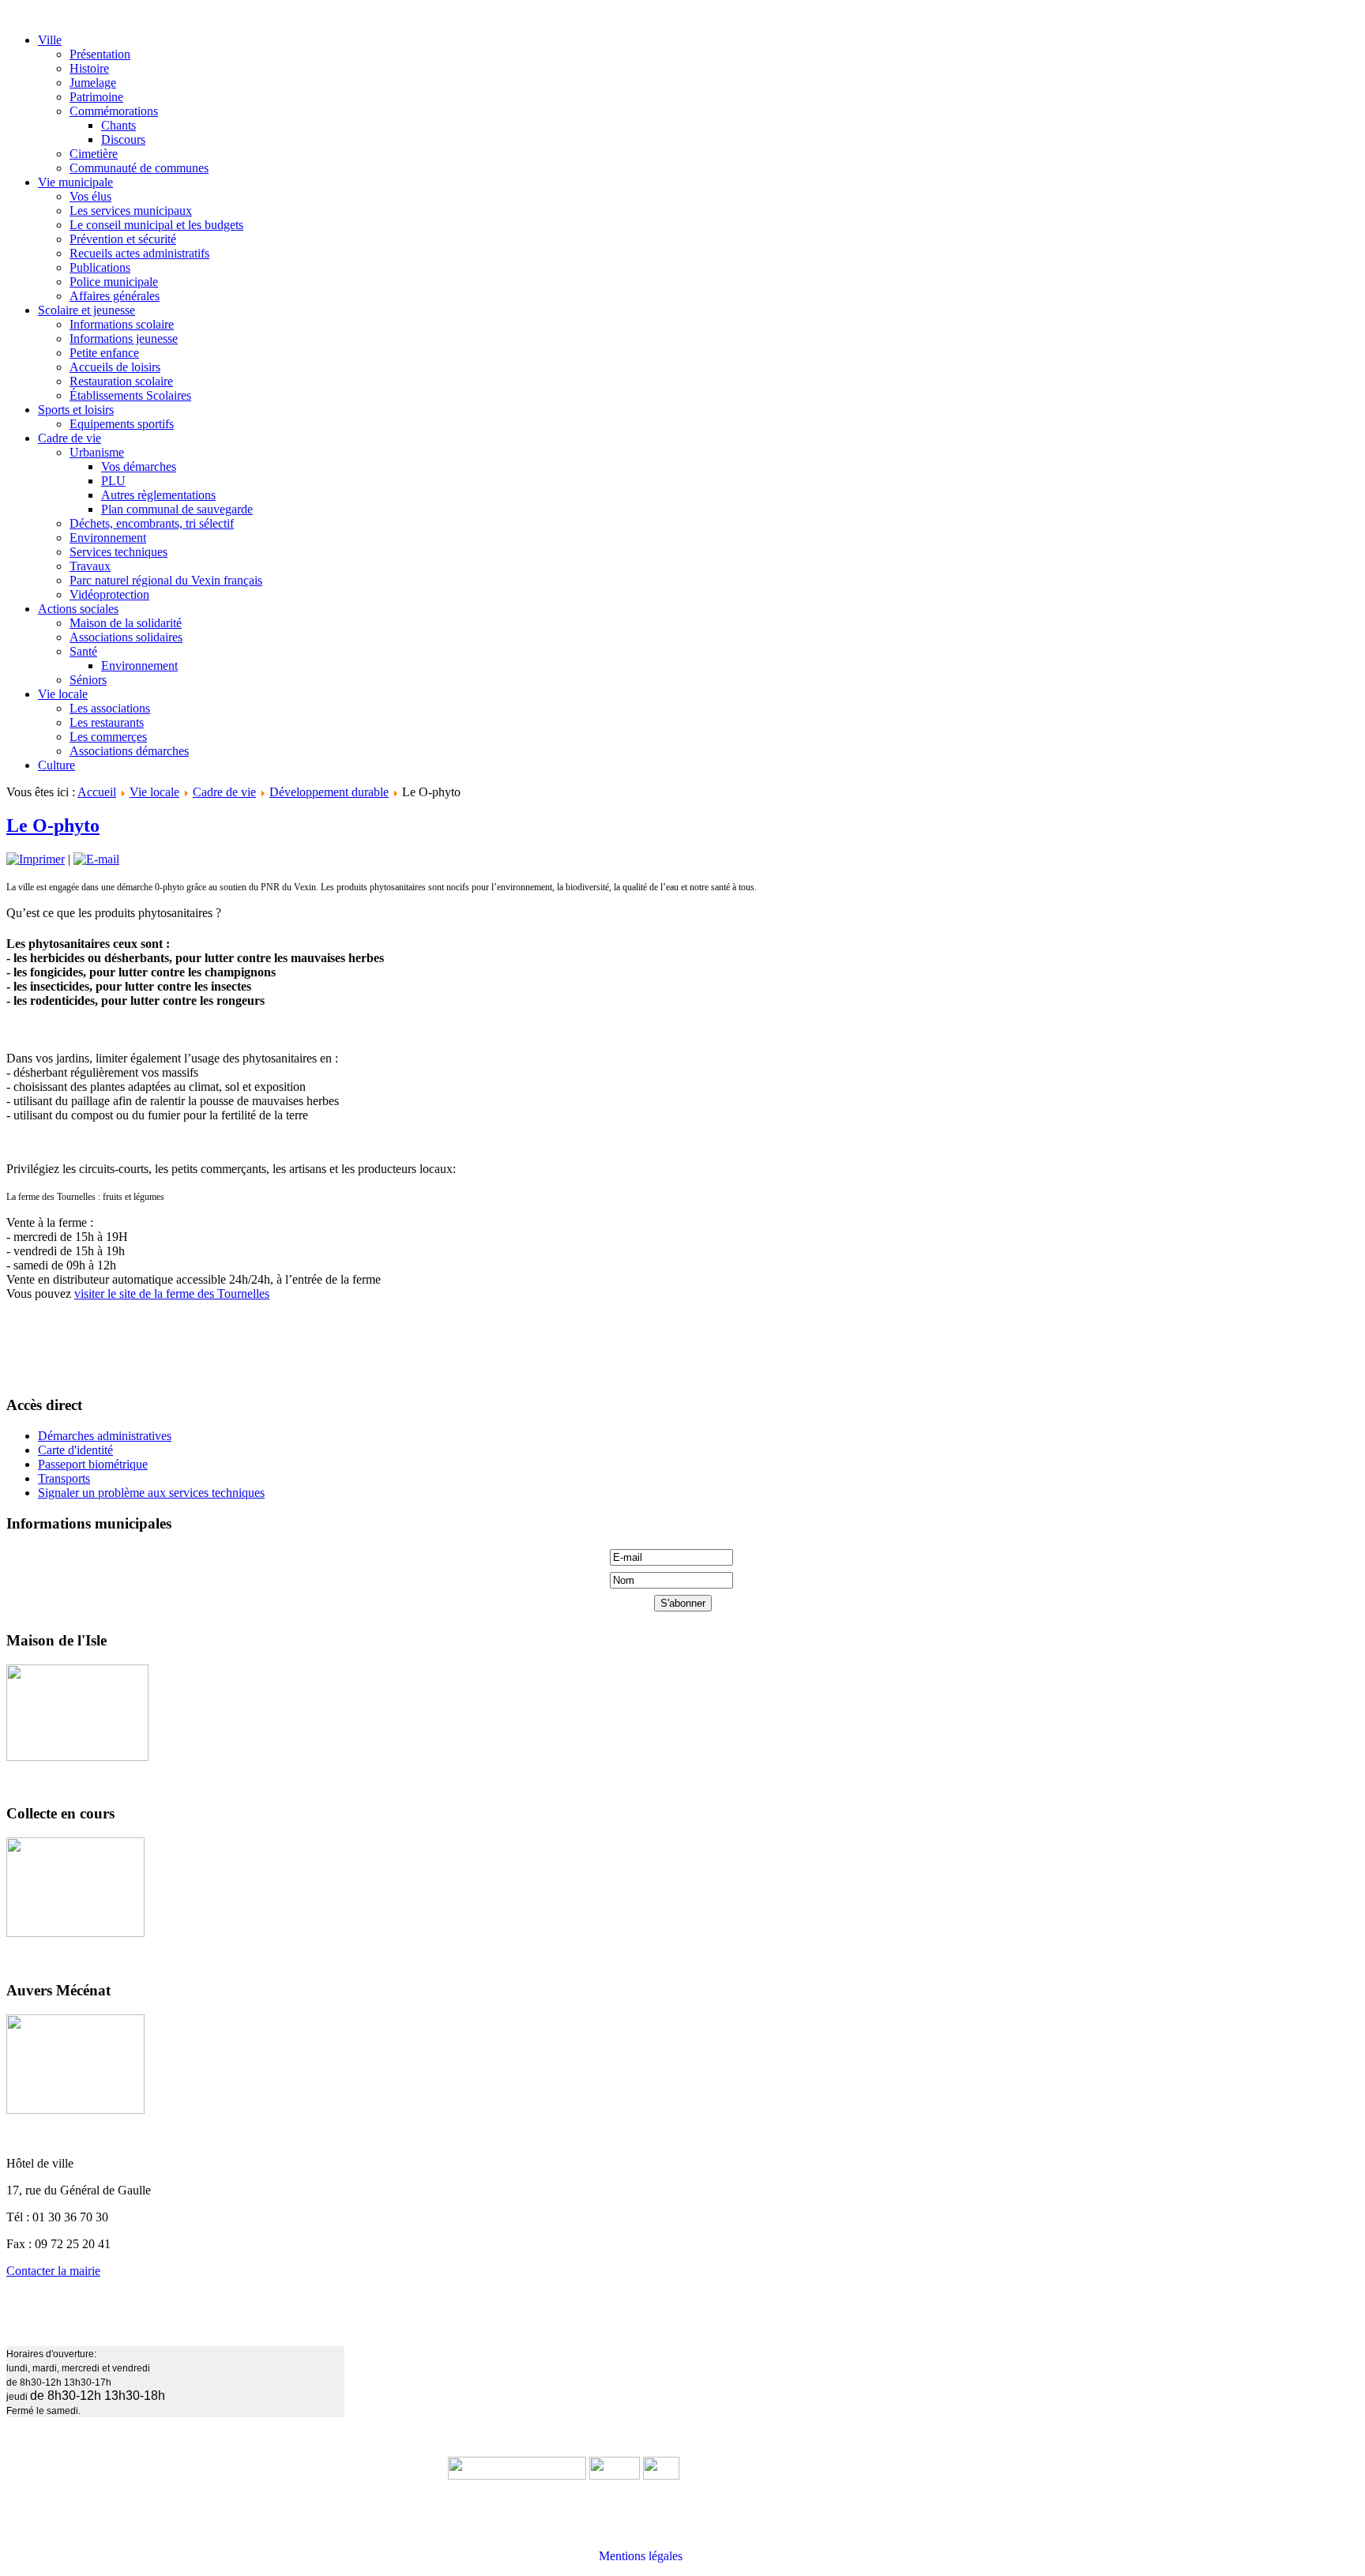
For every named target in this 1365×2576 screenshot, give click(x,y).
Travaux (90, 566)
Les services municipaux (131, 211)
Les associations (110, 708)
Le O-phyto (53, 825)
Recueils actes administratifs (139, 253)
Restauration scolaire (121, 381)
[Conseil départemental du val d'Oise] (661, 2475)
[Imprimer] (36, 859)
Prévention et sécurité (123, 239)
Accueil (97, 792)
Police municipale (114, 282)
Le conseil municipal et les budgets (156, 225)
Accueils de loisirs (115, 367)
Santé (83, 651)
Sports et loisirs (76, 410)
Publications (100, 267)
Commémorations (114, 111)
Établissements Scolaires (130, 395)
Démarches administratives (105, 1436)
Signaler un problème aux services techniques (151, 1493)
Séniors (88, 680)
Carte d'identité (75, 1450)
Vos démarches (139, 466)
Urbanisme (97, 452)
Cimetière (94, 154)
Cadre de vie (70, 438)
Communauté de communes (139, 168)
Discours (123, 139)
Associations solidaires (126, 637)
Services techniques (118, 552)
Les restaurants (107, 722)
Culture (56, 765)
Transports (64, 1478)
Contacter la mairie (53, 2271)
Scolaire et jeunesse (86, 310)
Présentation (100, 54)
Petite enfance (104, 353)
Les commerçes (108, 737)
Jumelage (93, 83)
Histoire (89, 68)
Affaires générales (115, 296)
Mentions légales (641, 2556)
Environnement (108, 538)
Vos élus (90, 196)
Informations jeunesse (124, 338)
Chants (118, 125)
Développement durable (329, 792)
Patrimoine (96, 97)
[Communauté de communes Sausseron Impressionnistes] (517, 2475)
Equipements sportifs (122, 424)
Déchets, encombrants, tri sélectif (152, 523)
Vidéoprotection (109, 594)
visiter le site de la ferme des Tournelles (172, 1294)
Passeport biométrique (93, 1464)
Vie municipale (75, 182)
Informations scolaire (122, 324)
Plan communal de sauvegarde (177, 509)
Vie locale (63, 694)
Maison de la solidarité (126, 623)
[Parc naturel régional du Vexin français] (615, 2475)
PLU (113, 481)
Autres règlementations (158, 495)
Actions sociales (78, 609)
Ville (50, 40)
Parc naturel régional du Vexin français (166, 580)
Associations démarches (129, 751)
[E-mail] (96, 859)
